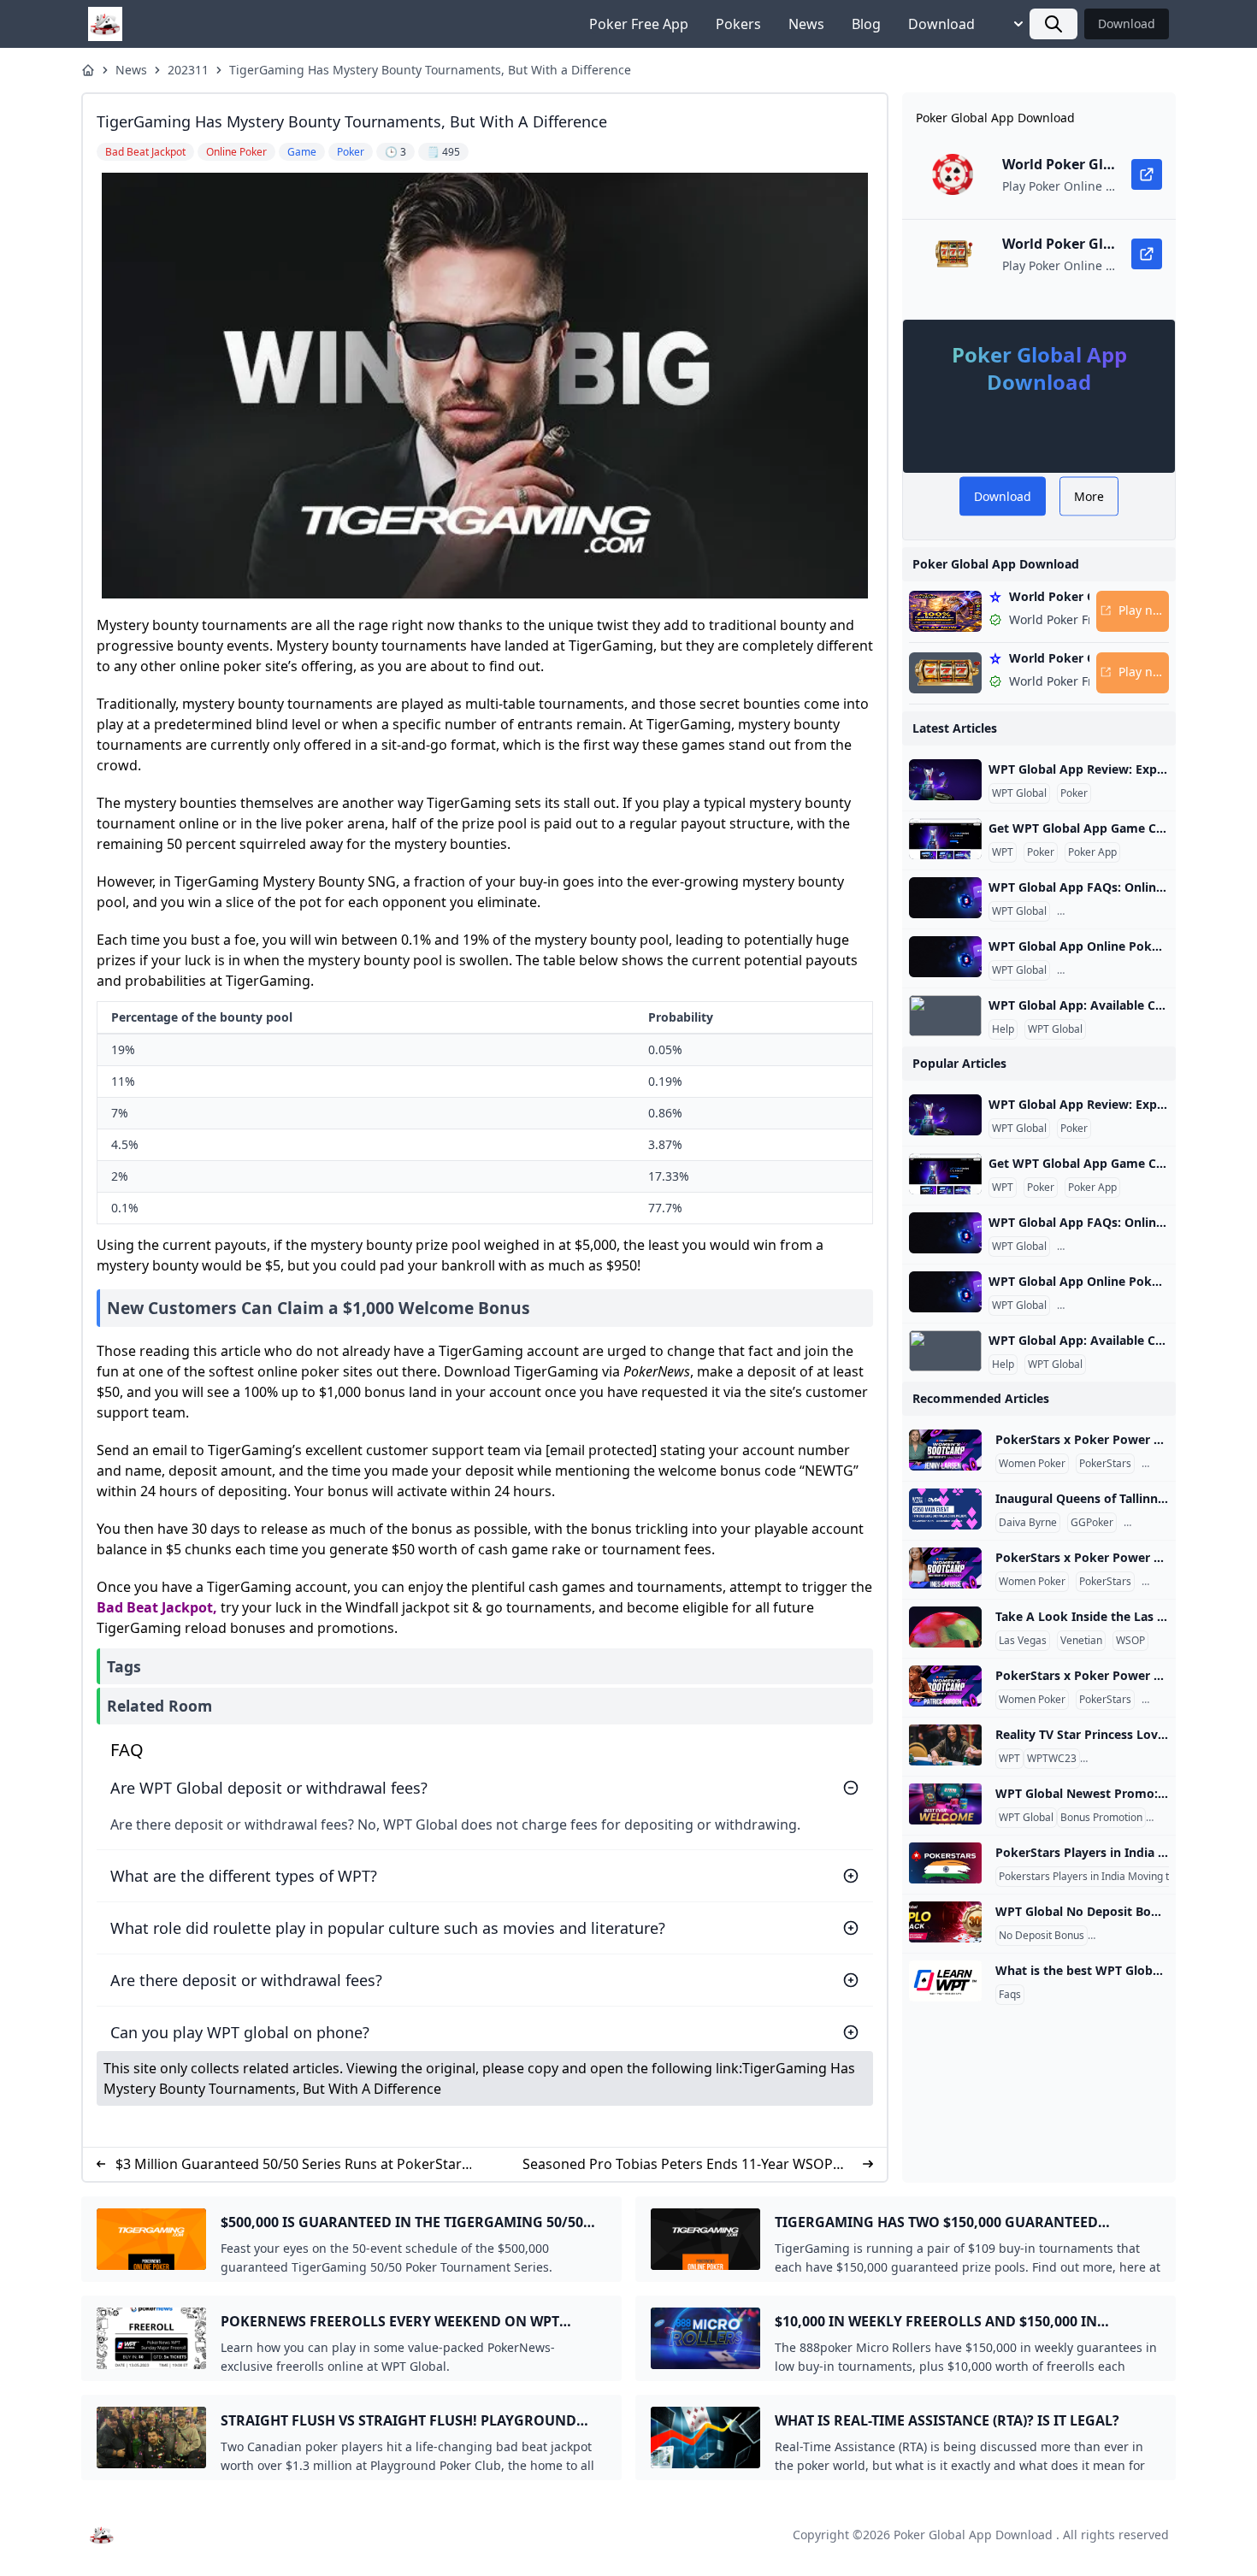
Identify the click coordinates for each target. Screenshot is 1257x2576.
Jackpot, (189, 1607)
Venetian (1081, 1641)
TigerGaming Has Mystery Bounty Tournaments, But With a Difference (430, 70)
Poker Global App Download (973, 2535)
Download (941, 24)
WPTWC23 (1052, 1759)
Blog (866, 24)
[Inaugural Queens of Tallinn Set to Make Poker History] (945, 1509)
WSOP (1130, 1641)
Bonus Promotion (1101, 1818)
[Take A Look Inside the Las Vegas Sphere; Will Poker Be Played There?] (945, 1627)
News (806, 24)
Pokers (738, 24)
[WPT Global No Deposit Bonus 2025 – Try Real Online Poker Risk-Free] (945, 1922)
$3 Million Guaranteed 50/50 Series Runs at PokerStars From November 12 (292, 2164)
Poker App (1092, 852)
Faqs (1010, 1995)
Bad (110, 1607)
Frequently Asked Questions (1127, 911)
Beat (142, 1607)
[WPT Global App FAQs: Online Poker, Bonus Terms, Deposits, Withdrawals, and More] (945, 898)
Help (1003, 1029)
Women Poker (1032, 1464)
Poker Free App (639, 24)
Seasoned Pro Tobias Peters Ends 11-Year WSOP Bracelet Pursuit (678, 2164)
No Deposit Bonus (1042, 1936)
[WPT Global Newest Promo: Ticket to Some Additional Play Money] (945, 1804)
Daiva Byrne (1028, 1523)
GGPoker (1092, 1523)
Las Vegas (1023, 1641)
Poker (1074, 793)
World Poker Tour (1124, 1759)
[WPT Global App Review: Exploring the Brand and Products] (945, 780)
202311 (188, 70)
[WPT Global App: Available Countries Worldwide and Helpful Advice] (945, 1016)
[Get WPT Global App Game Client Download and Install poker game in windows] (945, 839)
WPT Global (1019, 793)
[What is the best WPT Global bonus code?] (945, 1981)
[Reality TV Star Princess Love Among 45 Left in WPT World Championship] (945, 1745)
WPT (1003, 852)
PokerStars (1105, 1464)
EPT (1154, 1464)
